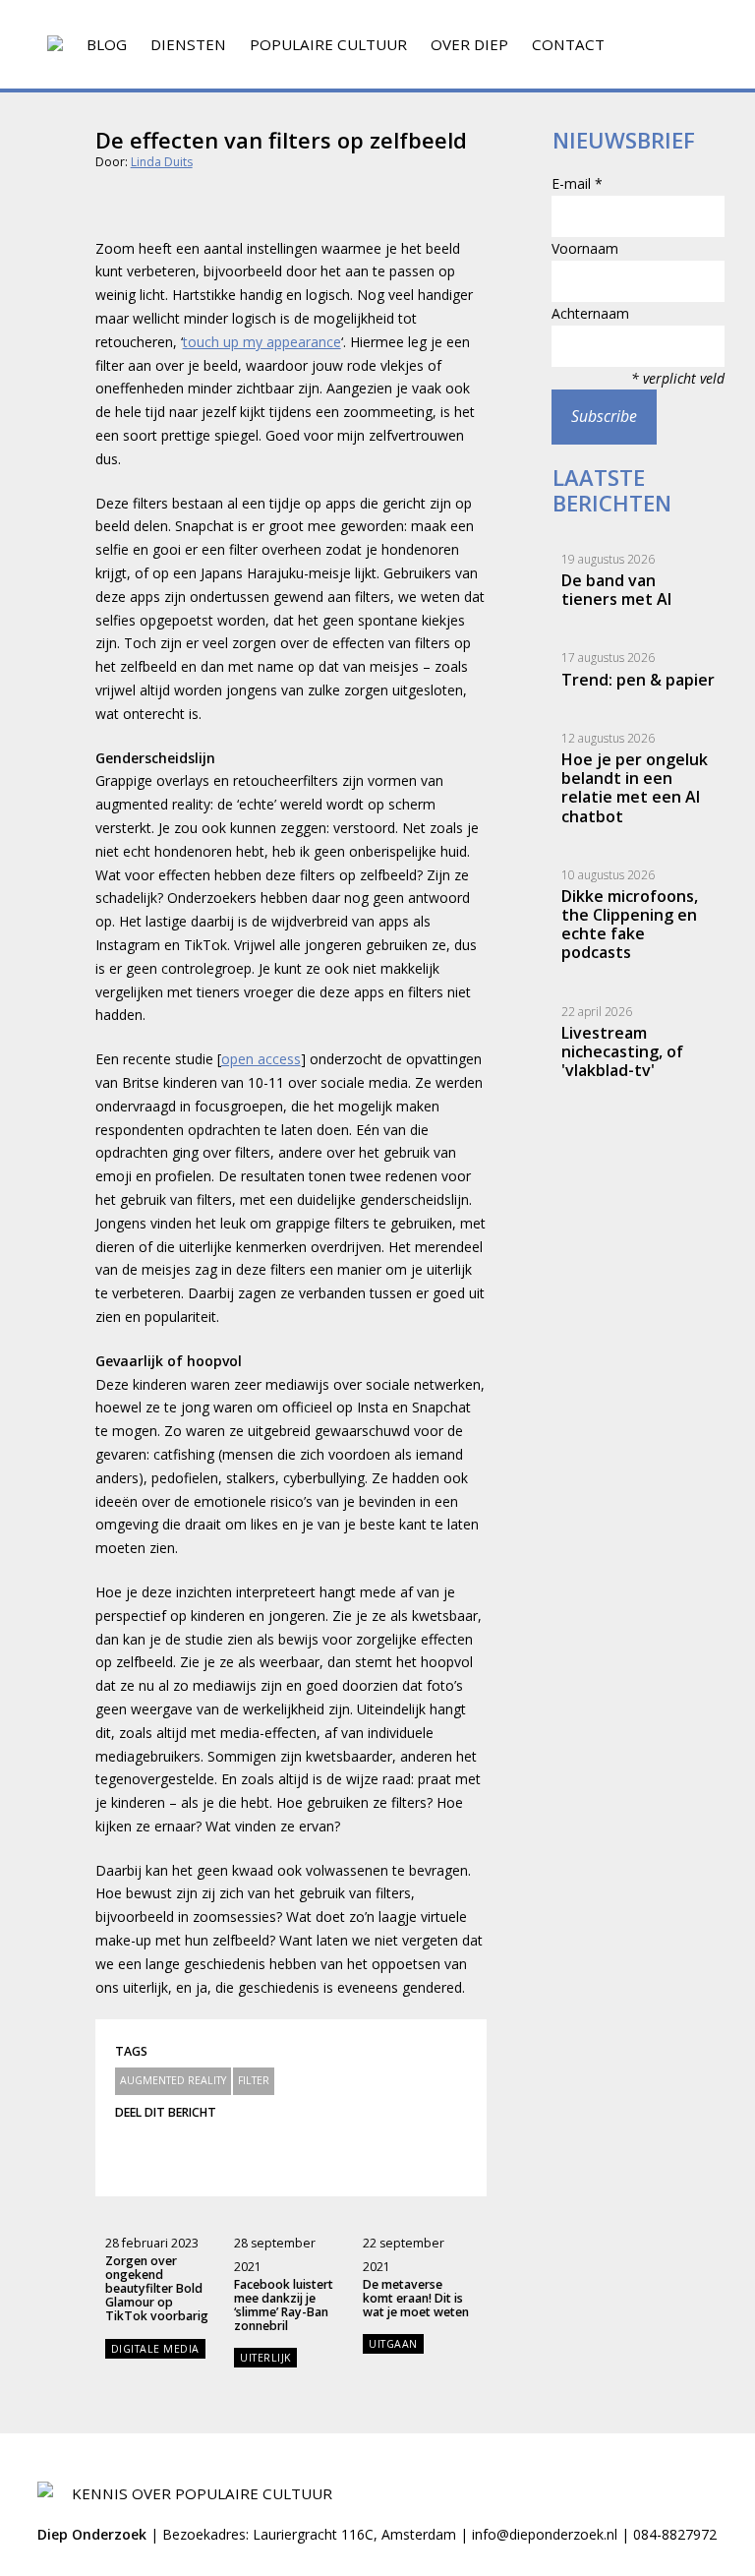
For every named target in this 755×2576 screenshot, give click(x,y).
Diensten (188, 44)
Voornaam (585, 248)
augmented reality (173, 2080)
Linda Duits (162, 162)
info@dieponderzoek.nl (545, 2534)
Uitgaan (393, 2344)
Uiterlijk (265, 2358)
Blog (107, 44)
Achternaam (590, 313)
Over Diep (469, 44)
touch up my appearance (262, 342)
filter (254, 2080)
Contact (568, 44)
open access (261, 1059)
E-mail (577, 183)
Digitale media (155, 2349)
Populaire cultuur (328, 44)
